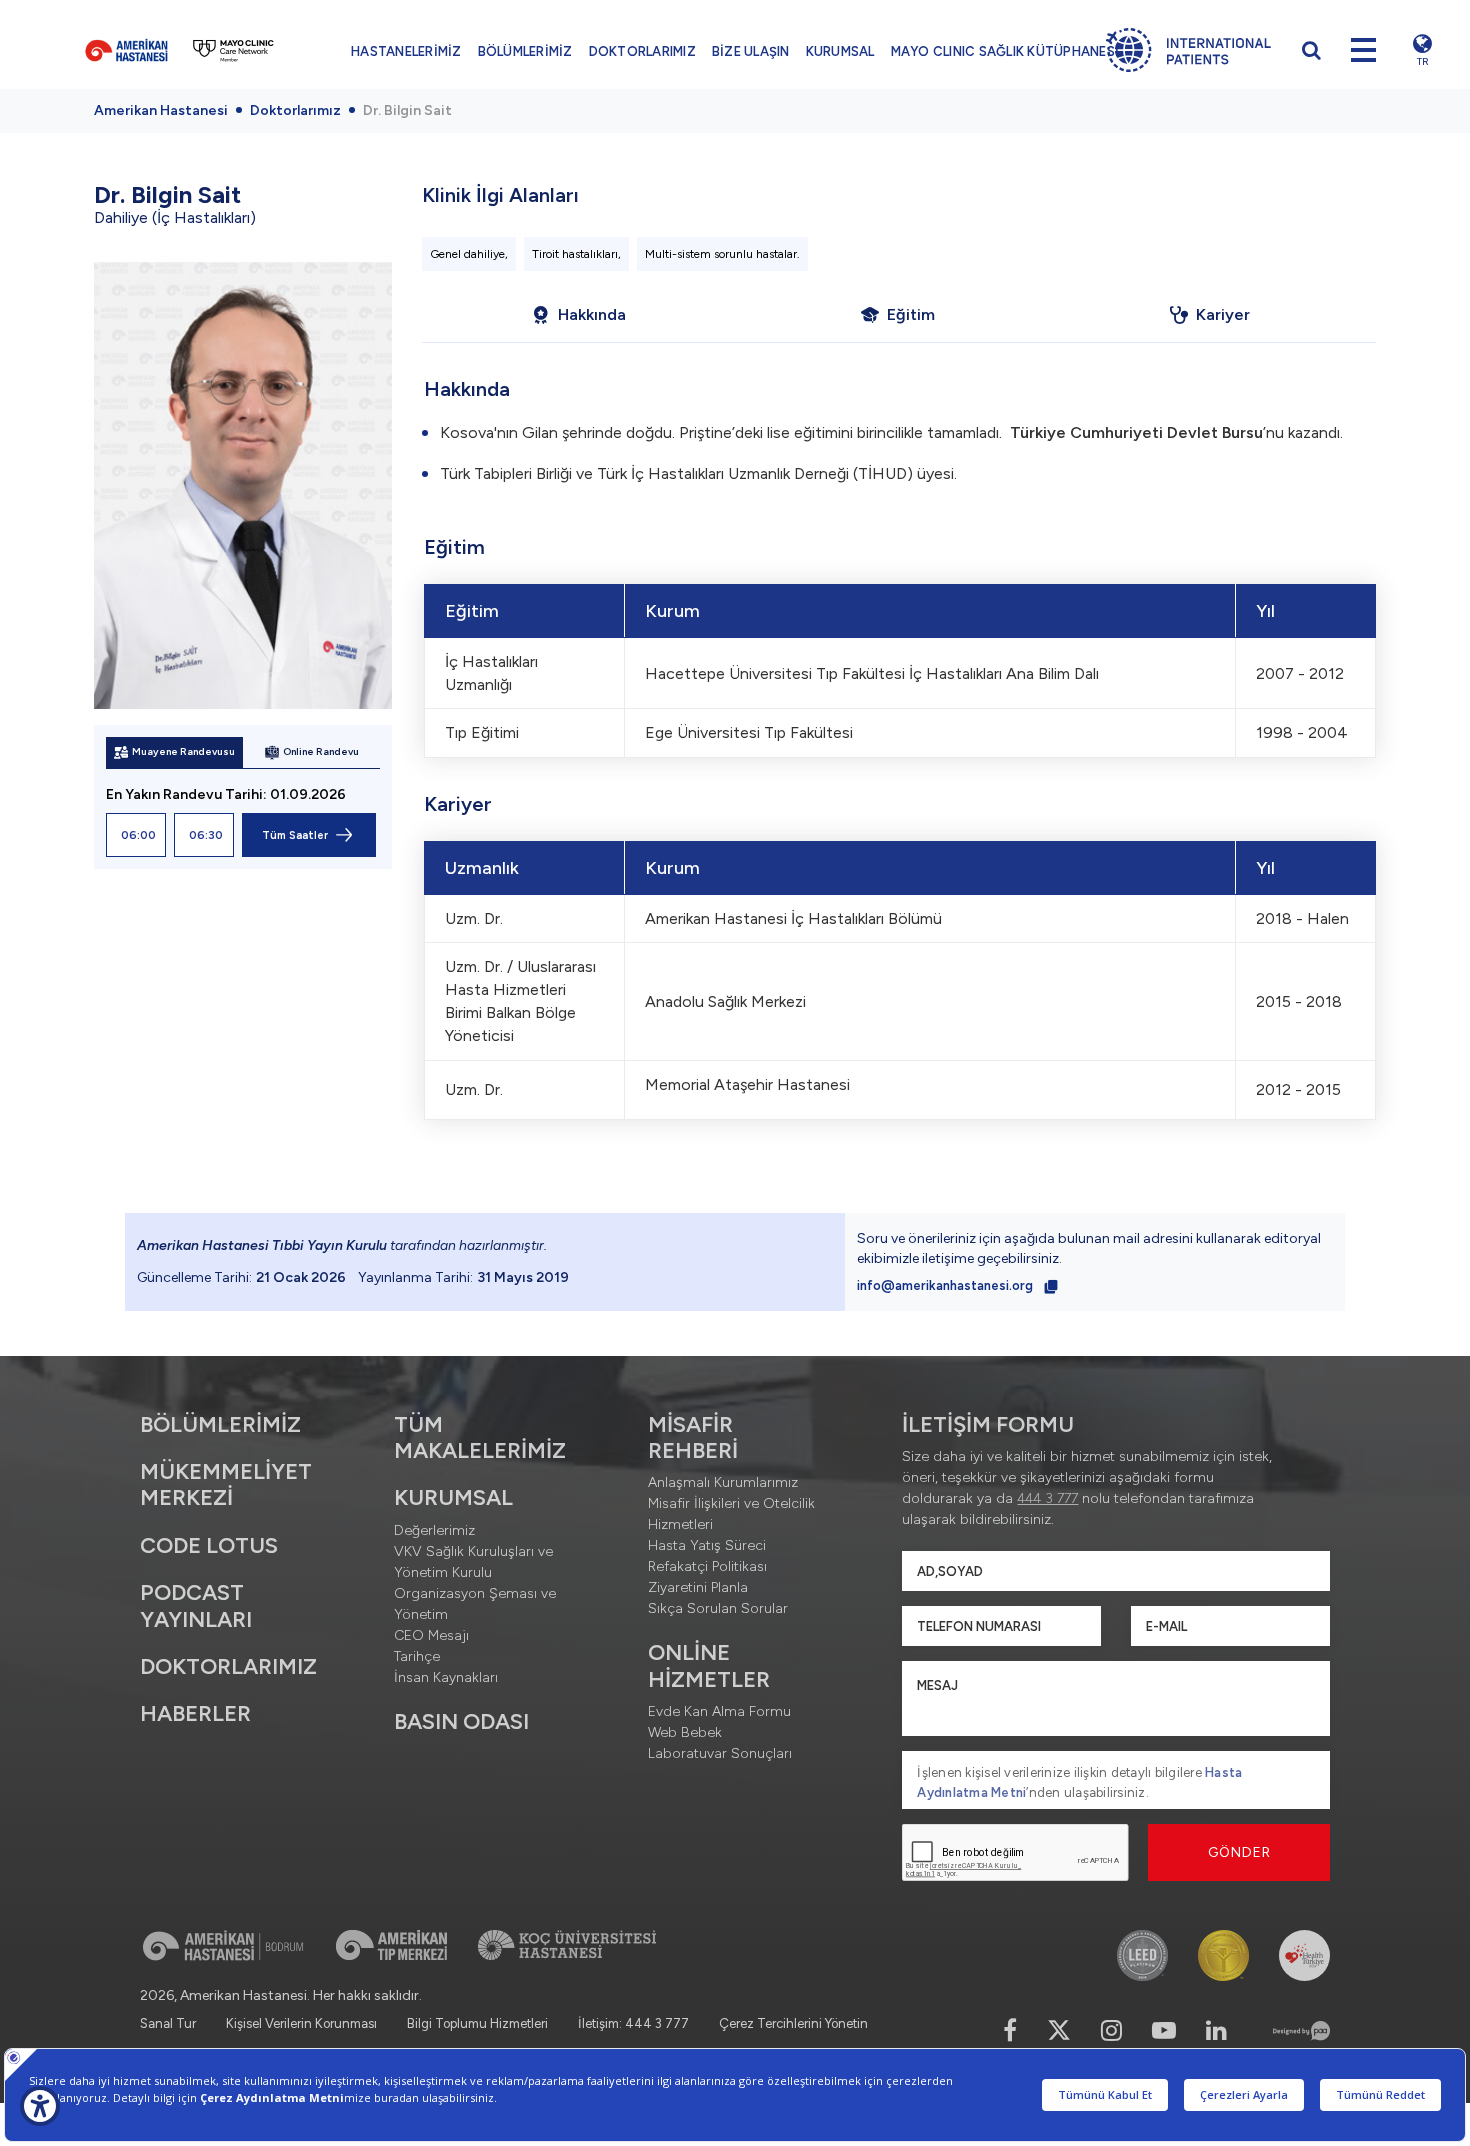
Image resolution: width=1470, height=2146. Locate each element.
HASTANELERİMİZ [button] (406, 51)
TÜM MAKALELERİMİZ (480, 1437)
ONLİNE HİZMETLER (709, 1665)
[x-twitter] (1059, 2030)
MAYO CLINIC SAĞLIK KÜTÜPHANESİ (1005, 51)
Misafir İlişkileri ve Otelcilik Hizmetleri (731, 1514)
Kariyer (1223, 314)
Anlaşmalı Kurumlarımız (723, 1482)
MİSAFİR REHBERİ (693, 1437)
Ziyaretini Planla (698, 1587)
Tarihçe (417, 1656)
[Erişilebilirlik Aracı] (40, 2106)
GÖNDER (1239, 1852)
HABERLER (195, 1713)
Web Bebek (685, 1732)
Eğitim (911, 314)
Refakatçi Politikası (707, 1566)
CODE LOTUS (209, 1545)
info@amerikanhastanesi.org (946, 1285)
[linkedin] (1216, 2030)
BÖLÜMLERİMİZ (525, 51)
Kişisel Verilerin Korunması (301, 2023)
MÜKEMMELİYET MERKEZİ (226, 1484)
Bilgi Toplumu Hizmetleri (477, 2023)
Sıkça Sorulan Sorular (718, 1608)
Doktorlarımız (295, 110)
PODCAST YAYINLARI (196, 1605)
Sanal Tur (168, 2023)
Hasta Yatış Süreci (707, 1545)
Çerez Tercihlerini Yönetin (793, 2023)
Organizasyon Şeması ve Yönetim (475, 1604)
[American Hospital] (126, 50)
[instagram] (1111, 2030)
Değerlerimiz (434, 1530)
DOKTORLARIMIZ (642, 51)
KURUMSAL (840, 51)
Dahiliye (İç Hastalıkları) (175, 217)
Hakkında (592, 314)
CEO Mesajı (431, 1635)
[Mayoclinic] (233, 50)
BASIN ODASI (461, 1721)
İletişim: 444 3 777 (633, 2023)
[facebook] (1010, 2030)
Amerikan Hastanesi (161, 110)
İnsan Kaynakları (446, 1677)
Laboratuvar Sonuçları (720, 1753)
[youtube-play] (1164, 2030)
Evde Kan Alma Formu (719, 1711)
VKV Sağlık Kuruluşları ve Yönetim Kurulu (473, 1562)
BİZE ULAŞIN (751, 51)
